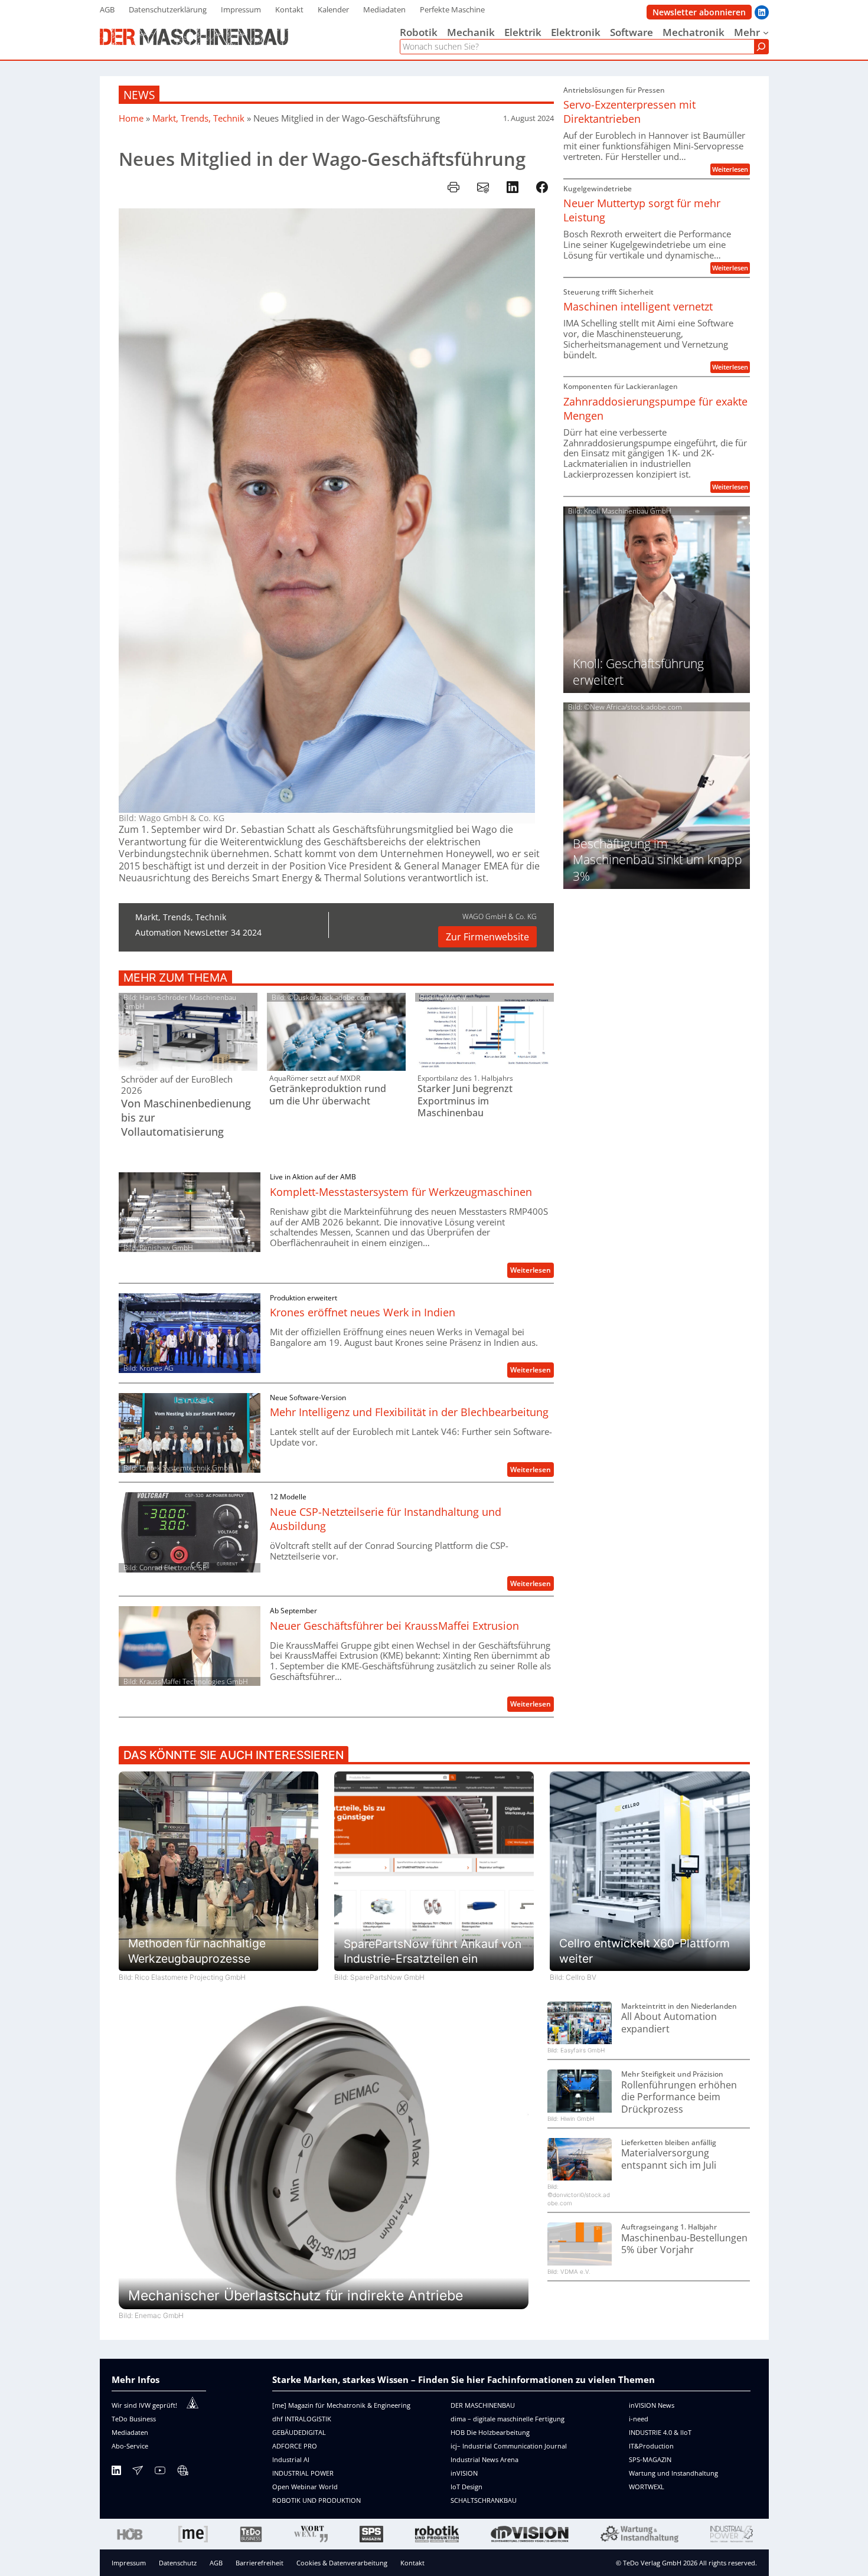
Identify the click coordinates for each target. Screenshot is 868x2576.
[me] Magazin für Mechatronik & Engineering (341, 2405)
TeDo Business (134, 2419)
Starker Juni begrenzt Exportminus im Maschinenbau (465, 1101)
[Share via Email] (483, 187)
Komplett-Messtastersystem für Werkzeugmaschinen (401, 1192)
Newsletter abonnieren (699, 12)
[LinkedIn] (116, 2472)
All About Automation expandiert (669, 2023)
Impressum (129, 2563)
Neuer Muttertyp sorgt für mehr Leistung (642, 210)
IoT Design (466, 2487)
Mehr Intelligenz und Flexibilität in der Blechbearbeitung (409, 1412)
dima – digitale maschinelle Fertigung (508, 2419)
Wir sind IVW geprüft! (144, 2405)
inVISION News (652, 2405)
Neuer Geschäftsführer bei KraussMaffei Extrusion (394, 1626)
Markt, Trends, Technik (198, 118)
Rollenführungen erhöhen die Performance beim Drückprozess (679, 2097)
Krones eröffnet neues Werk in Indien (363, 1312)
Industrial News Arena (484, 2459)
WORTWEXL (647, 2487)
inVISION (464, 2473)
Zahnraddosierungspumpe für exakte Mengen (655, 408)
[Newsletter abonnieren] (138, 2472)
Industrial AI (291, 2459)
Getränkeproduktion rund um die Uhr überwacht (328, 1095)
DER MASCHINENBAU (483, 2405)
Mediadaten (130, 2432)
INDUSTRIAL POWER (303, 2473)
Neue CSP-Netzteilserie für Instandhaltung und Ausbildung (386, 1519)
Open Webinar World (305, 2487)
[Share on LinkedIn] (513, 187)
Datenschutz (178, 2563)
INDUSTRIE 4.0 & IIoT (660, 2432)
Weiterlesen (532, 1271)
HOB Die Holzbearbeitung (490, 2432)
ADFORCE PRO (295, 2446)
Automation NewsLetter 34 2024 (198, 932)
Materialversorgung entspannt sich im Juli (669, 2159)
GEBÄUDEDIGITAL (299, 2432)
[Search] (761, 47)
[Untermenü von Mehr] (766, 32)
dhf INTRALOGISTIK (302, 2419)
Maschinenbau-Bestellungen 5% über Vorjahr (684, 2244)
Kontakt (412, 2563)
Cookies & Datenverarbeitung (342, 2563)
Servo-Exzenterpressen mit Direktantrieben (629, 112)
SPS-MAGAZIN (650, 2459)
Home (131, 118)
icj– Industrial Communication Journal (509, 2446)
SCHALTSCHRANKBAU (484, 2500)
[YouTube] (160, 2472)
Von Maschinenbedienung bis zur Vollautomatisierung (186, 1117)
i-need (639, 2419)
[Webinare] (182, 2472)
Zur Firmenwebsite (487, 937)
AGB (216, 2563)
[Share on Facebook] (542, 187)
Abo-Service (130, 2446)
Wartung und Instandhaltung (673, 2473)
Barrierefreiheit (260, 2563)
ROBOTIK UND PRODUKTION (316, 2500)
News (139, 95)
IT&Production (651, 2446)
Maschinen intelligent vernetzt (638, 306)
